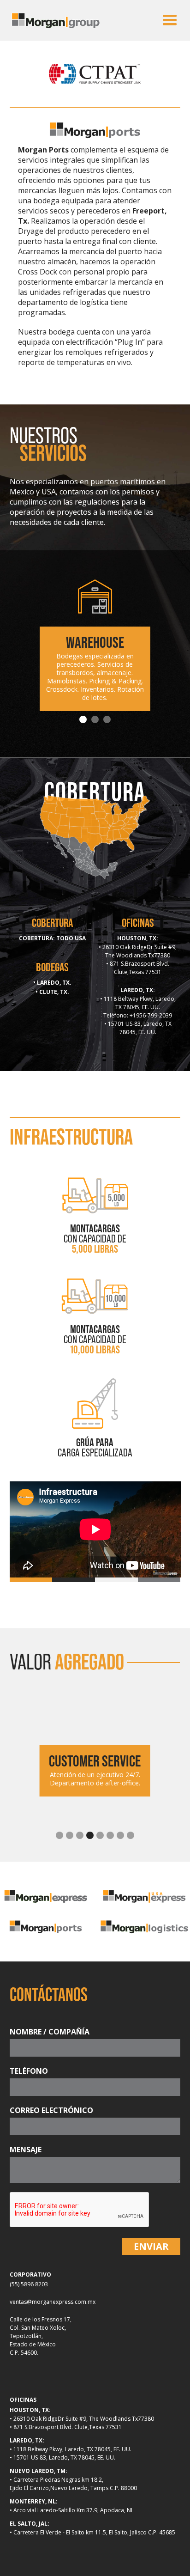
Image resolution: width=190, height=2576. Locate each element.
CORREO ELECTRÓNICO (51, 2110)
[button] (170, 20)
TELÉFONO (29, 2071)
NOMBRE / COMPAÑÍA (50, 2032)
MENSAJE (26, 2150)
